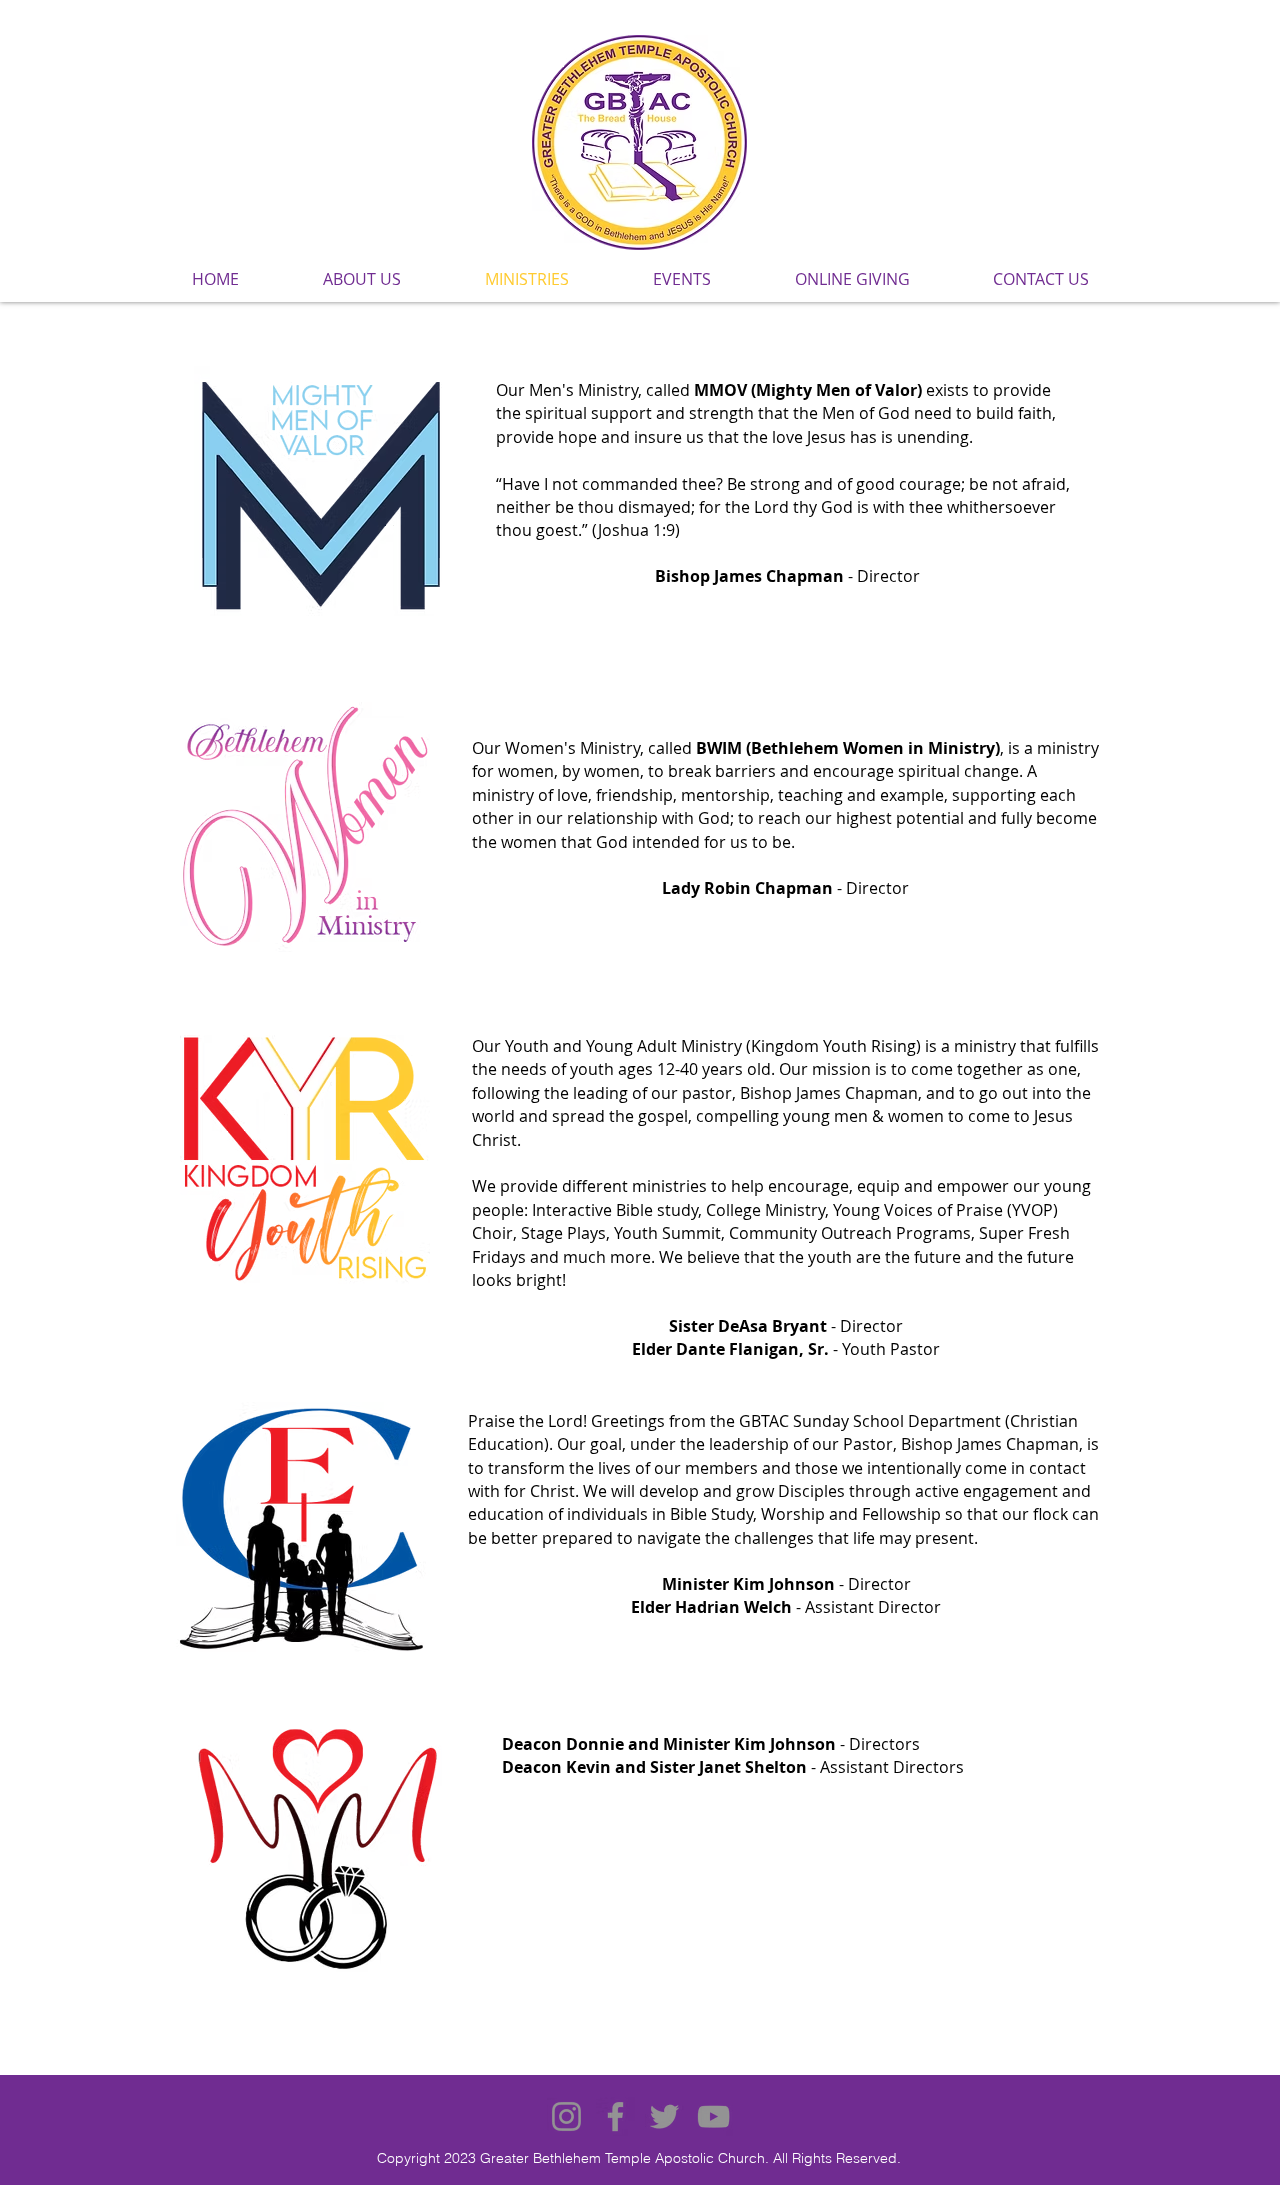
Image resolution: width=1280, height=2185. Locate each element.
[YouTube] (713, 2116)
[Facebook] (615, 2116)
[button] (361, 279)
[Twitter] (664, 2116)
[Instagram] (566, 2116)
